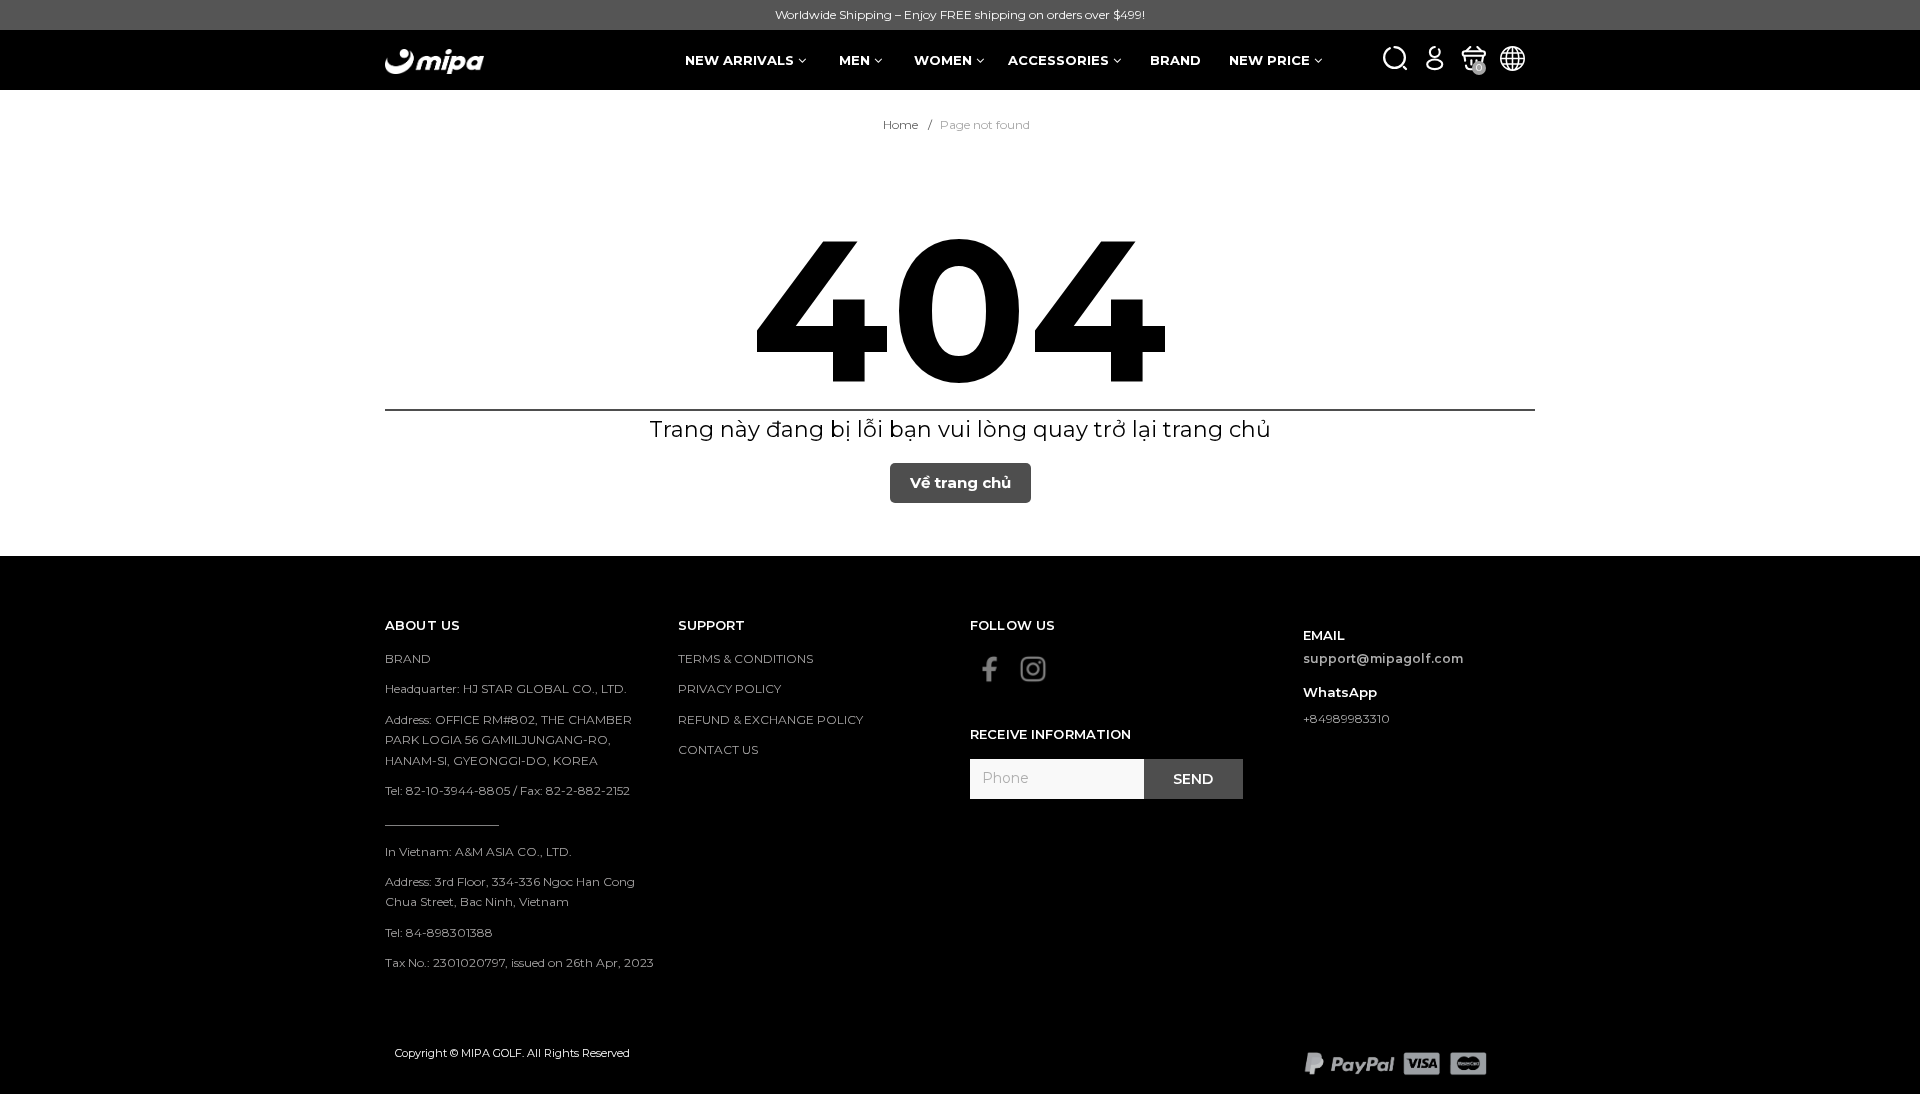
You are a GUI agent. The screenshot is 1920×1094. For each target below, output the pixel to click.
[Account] (1434, 57)
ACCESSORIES (1060, 60)
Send (1193, 779)
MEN (856, 60)
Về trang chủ (960, 482)
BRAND (1175, 60)
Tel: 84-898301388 (439, 932)
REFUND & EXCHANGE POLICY (770, 719)
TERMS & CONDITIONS (745, 658)
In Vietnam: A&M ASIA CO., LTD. (478, 851)
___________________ (442, 820)
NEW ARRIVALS (741, 60)
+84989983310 (1346, 718)
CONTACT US (718, 749)
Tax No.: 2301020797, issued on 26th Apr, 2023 (519, 962)
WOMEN (945, 60)
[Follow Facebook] (990, 669)
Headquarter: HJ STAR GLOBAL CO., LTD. (506, 688)
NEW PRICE (1271, 60)
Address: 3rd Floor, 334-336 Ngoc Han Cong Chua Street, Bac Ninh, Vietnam (510, 891)
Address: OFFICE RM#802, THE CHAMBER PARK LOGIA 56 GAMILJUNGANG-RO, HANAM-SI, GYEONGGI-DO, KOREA (508, 740)
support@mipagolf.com (1383, 658)
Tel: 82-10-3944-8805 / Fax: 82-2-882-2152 (507, 790)
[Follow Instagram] (1033, 669)
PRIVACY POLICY (729, 688)
